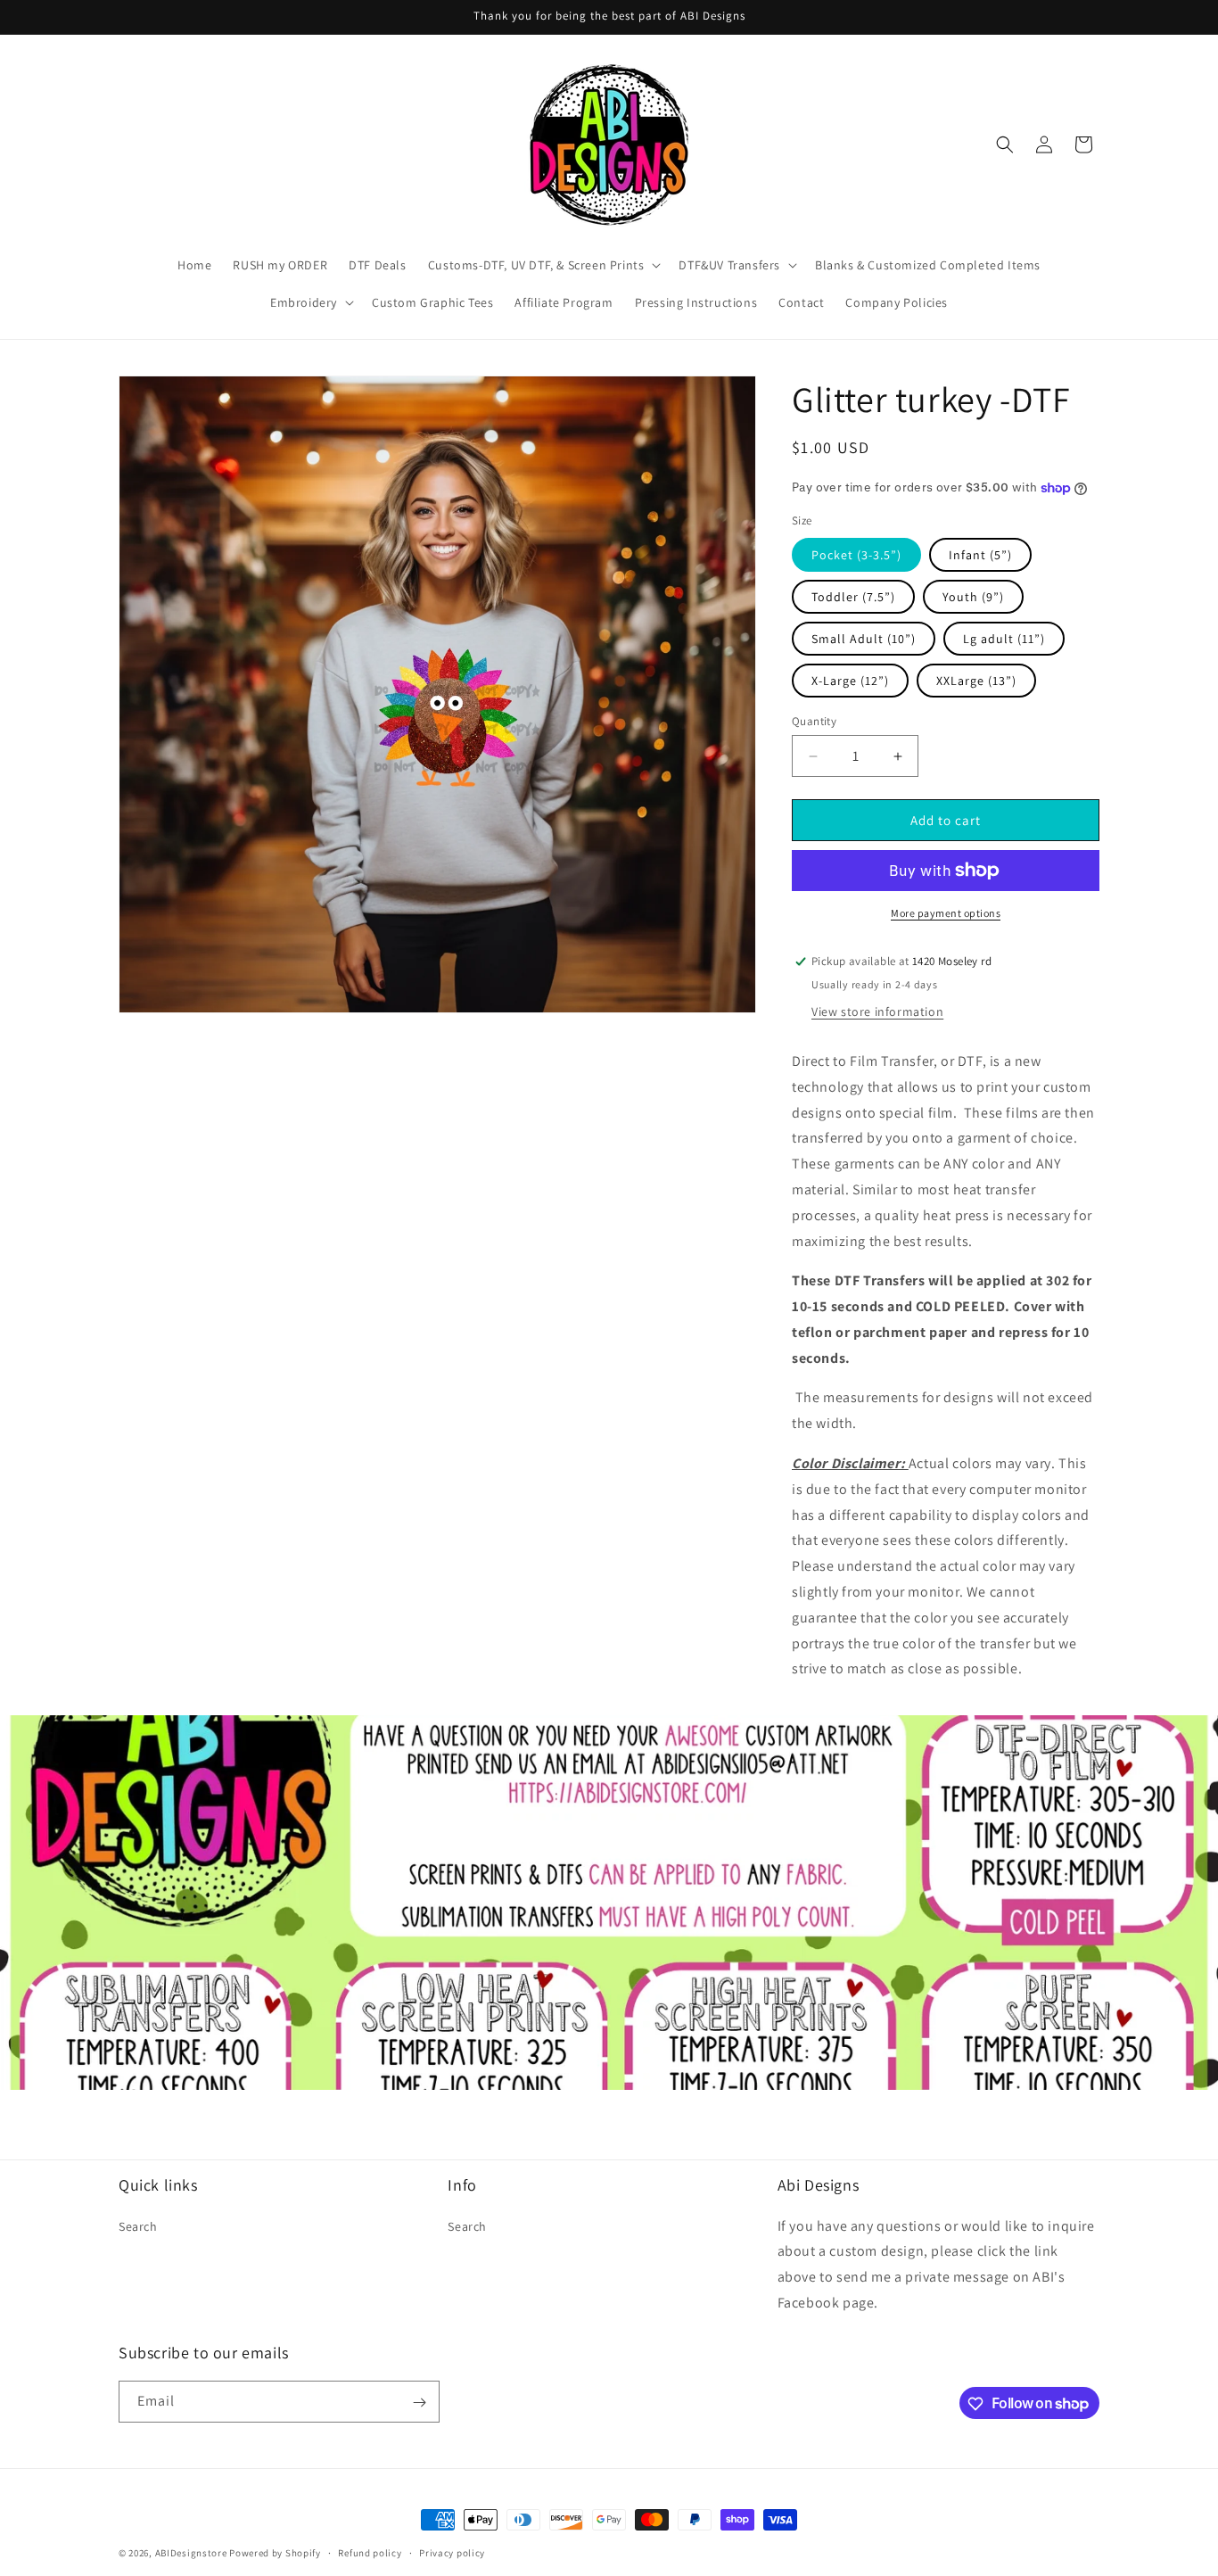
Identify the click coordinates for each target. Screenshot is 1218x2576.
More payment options (946, 913)
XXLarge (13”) (976, 681)
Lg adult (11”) (1004, 639)
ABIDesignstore (191, 2553)
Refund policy (370, 2552)
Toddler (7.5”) (853, 597)
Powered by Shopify (275, 2553)
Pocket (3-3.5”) (856, 555)
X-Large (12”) (850, 681)
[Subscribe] (419, 2403)
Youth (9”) (973, 597)
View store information (877, 1011)
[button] (543, 265)
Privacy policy (452, 2552)
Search (138, 2225)
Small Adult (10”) (864, 639)
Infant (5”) (980, 555)
